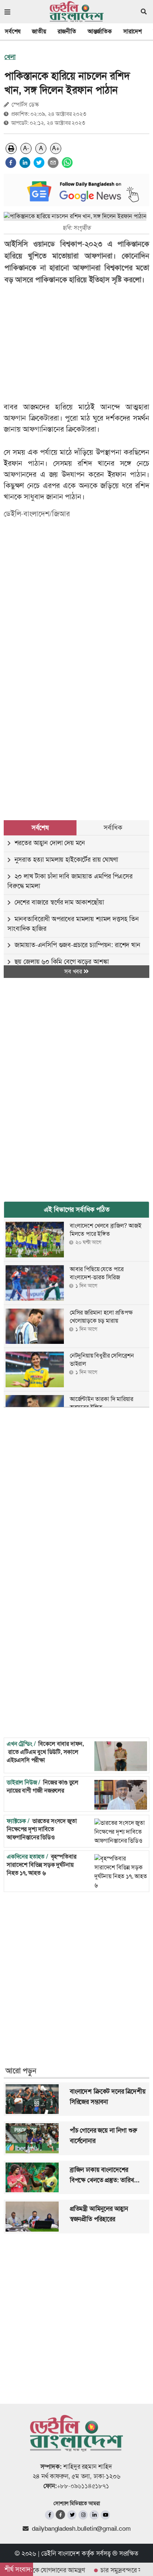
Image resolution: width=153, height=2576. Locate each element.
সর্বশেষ (13, 31)
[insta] (83, 2515)
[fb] (50, 2515)
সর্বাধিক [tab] (113, 828)
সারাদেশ (133, 31)
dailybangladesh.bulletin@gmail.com (81, 2528)
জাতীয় (39, 31)
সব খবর (74, 971)
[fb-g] (61, 2515)
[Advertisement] (76, 712)
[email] (53, 163)
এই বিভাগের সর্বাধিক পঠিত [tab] (77, 1210)
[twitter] (39, 163)
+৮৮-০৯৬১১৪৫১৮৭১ (83, 2486)
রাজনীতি (67, 31)
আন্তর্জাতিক (100, 31)
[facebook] (11, 163)
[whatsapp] (67, 163)
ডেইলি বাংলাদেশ (61, 2553)
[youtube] (105, 2515)
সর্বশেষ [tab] (40, 828)
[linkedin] (25, 163)
